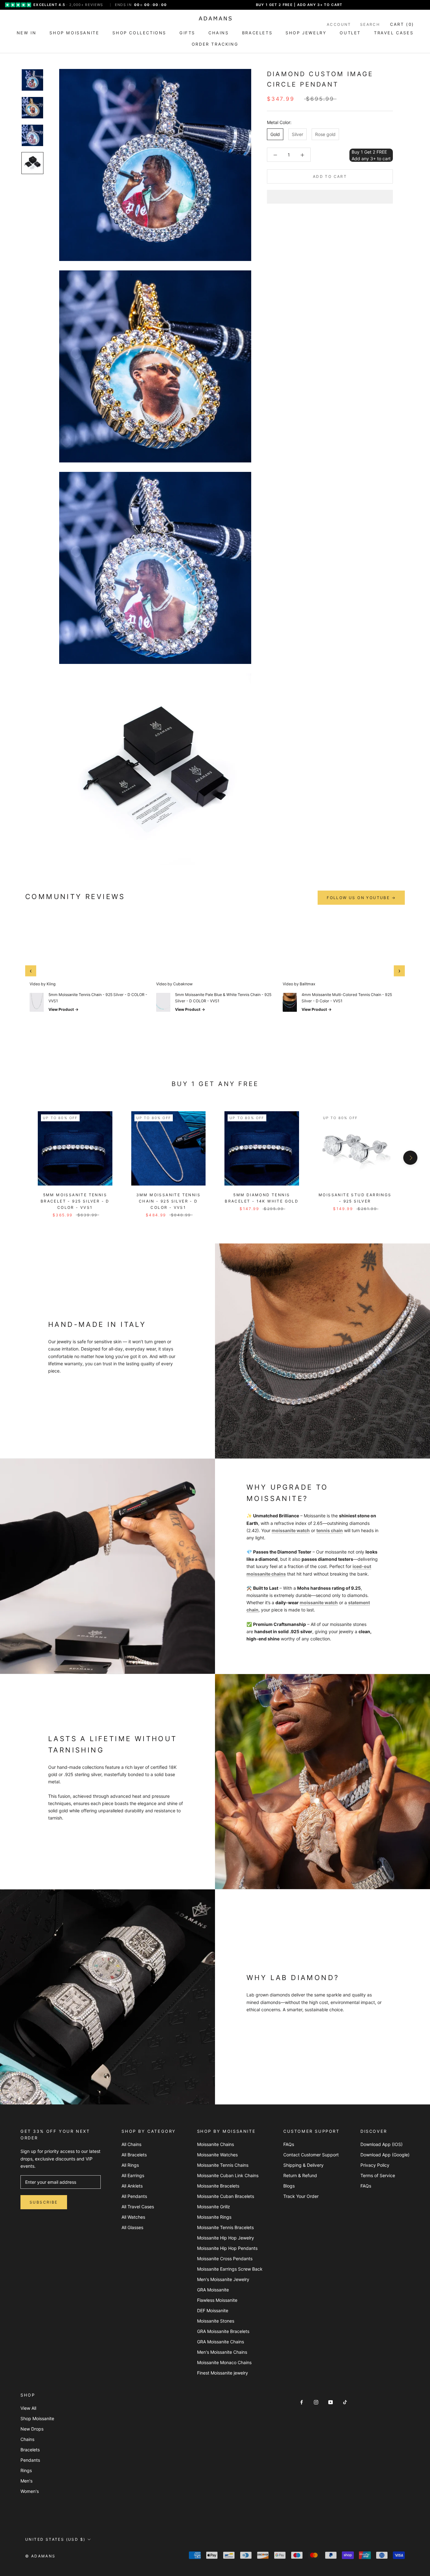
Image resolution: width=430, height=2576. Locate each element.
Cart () (402, 24)
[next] (410, 1158)
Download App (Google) (385, 2155)
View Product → (64, 1009)
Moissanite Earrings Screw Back (230, 2269)
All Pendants (134, 2196)
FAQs (289, 2144)
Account (339, 24)
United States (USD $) (55, 2539)
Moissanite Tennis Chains (223, 2165)
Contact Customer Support (311, 2155)
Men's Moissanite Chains (222, 2352)
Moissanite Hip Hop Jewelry (226, 2238)
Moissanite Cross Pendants (225, 2259)
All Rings (130, 2165)
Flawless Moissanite (217, 2300)
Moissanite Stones (216, 2321)
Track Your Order (301, 2196)
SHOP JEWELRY (306, 33)
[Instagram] (316, 2402)
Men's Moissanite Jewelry (223, 2279)
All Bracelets (134, 2155)
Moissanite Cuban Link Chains (228, 2175)
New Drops (32, 2429)
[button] (330, 197)
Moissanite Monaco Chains (224, 2362)
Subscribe (44, 2202)
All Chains (131, 2144)
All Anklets (132, 2186)
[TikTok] (345, 2402)
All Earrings (133, 2175)
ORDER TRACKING (215, 44)
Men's (26, 2481)
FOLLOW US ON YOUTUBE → (361, 898)
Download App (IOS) (382, 2144)
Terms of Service (378, 2175)
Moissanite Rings (214, 2217)
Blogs (289, 2186)
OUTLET (350, 33)
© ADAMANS (40, 2556)
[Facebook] (302, 2402)
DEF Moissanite (213, 2310)
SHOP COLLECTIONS (139, 33)
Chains (27, 2439)
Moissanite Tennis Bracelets (225, 2227)
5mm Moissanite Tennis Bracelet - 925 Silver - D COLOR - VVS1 (75, 1201)
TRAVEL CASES (394, 33)
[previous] (20, 1158)
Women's (30, 2491)
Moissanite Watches (217, 2155)
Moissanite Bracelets (218, 2186)
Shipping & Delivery (303, 2165)
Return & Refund (300, 2175)
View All (28, 2408)
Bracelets (30, 2450)
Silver (297, 134)
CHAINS (219, 33)
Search (370, 24)
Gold (275, 134)
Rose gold (325, 134)
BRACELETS (257, 33)
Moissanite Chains (215, 2144)
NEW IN (27, 33)
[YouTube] (331, 2402)
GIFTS (187, 33)
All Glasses (132, 2227)
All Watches (133, 2217)
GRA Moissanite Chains (221, 2342)
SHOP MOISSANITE (74, 33)
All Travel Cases (138, 2207)
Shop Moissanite (37, 2418)
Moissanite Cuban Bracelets (226, 2196)
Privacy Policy (375, 2165)
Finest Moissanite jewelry (223, 2373)
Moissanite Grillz (214, 2207)
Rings (26, 2470)
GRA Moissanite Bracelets (223, 2331)
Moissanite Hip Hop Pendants (227, 2248)
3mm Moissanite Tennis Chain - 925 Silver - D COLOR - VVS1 (168, 1201)
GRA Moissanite (213, 2290)
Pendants (30, 2460)
